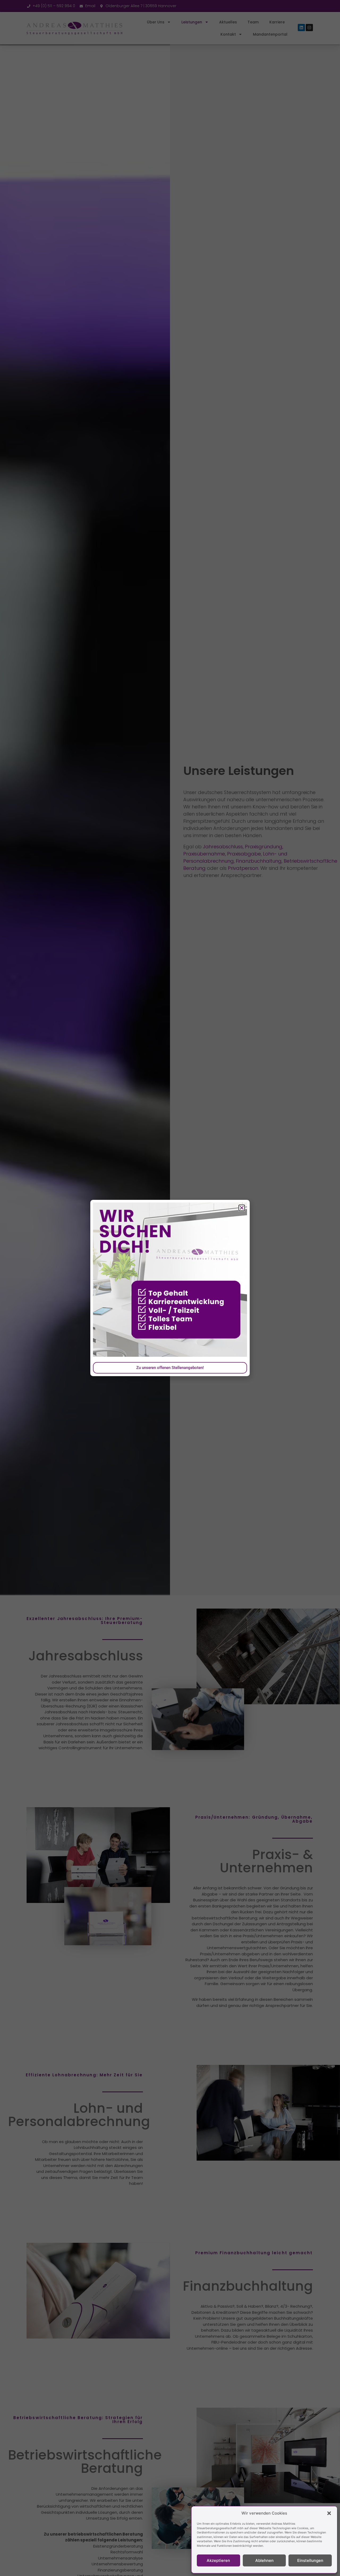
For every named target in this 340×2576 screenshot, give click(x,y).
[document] (170, 1288)
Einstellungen (310, 2560)
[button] (329, 2513)
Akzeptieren (218, 2560)
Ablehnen (264, 2560)
